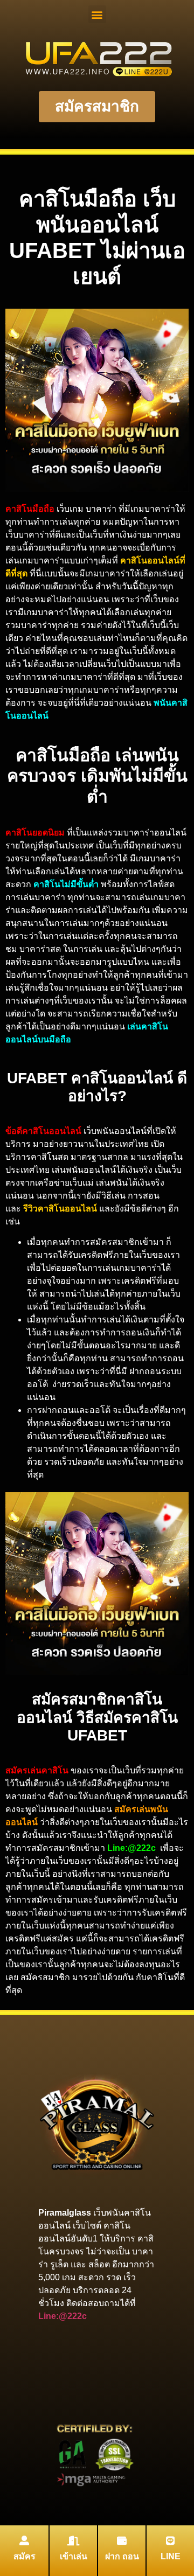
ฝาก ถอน (122, 2556)
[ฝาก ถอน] (122, 2540)
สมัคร (25, 2556)
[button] (97, 14)
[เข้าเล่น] (73, 2540)
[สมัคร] (24, 2540)
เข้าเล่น (74, 2556)
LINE (171, 2556)
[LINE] (170, 2540)
